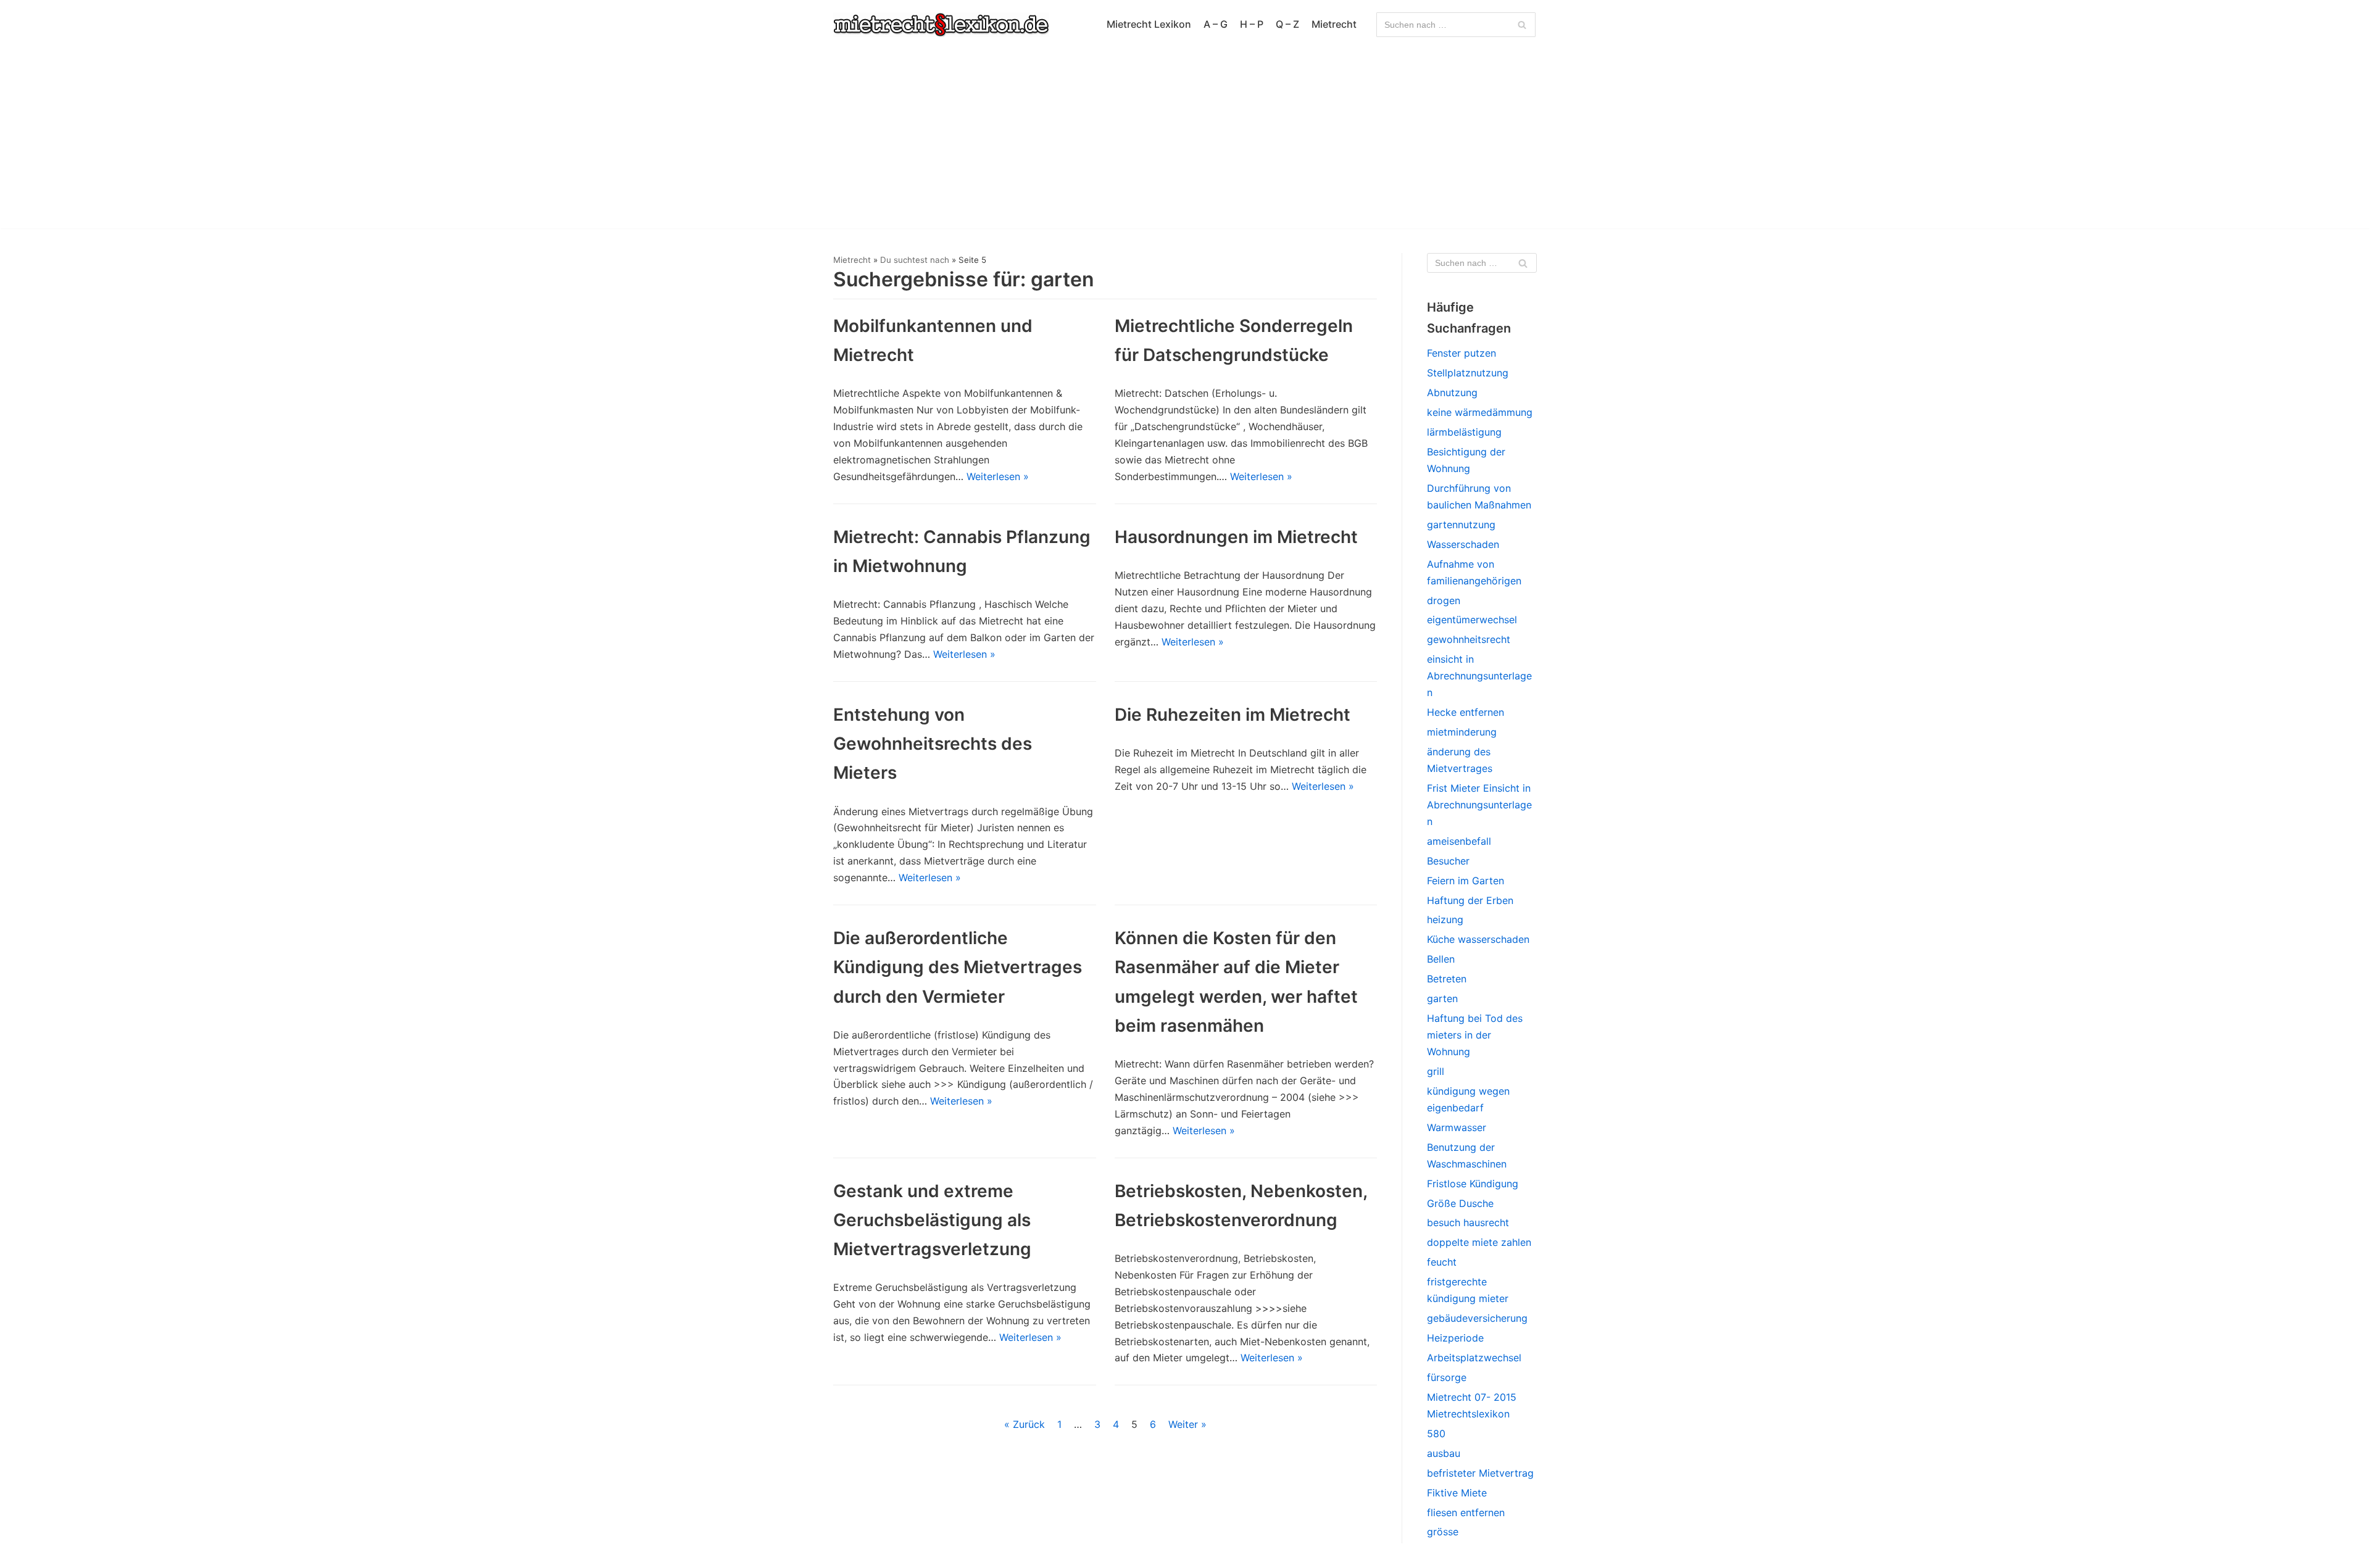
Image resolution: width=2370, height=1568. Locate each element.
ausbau (1444, 1453)
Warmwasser (1457, 1127)
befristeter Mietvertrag (1480, 1473)
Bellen (1441, 959)
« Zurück (1025, 1424)
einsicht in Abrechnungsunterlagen (1479, 676)
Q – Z (1287, 24)
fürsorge (1447, 1377)
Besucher (1448, 861)
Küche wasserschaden (1478, 939)
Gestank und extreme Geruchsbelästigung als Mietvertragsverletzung (932, 1220)
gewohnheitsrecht (1469, 639)
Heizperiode (1455, 1338)
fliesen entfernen (1466, 1512)
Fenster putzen (1461, 353)
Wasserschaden (1463, 544)
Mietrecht (1334, 24)
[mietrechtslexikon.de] (941, 25)
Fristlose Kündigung (1473, 1184)
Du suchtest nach (915, 260)
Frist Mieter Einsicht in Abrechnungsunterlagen (1479, 805)
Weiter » (1187, 1424)
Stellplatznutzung (1468, 373)
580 (1436, 1433)
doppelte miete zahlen (1479, 1242)
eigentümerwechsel (1472, 620)
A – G (1216, 24)
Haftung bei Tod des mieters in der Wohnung (1475, 1035)
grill (1436, 1071)
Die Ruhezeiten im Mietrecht (1233, 715)
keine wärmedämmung (1480, 412)
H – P (1252, 24)
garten (1442, 998)
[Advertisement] (1185, 142)
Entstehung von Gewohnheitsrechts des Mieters (933, 744)
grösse (1443, 1532)
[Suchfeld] (1522, 25)
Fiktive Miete (1457, 1493)
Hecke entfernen (1466, 712)
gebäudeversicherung (1477, 1318)
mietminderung (1462, 732)
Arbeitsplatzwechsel (1474, 1358)
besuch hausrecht (1468, 1222)
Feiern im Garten (1466, 881)
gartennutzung (1461, 525)
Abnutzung (1452, 392)
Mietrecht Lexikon (1149, 24)
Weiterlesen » (998, 476)
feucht (1442, 1262)
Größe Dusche (1460, 1203)
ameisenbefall (1459, 841)
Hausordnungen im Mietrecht (1236, 537)
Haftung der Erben (1470, 900)
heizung (1445, 919)
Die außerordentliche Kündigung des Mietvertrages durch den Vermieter (958, 967)
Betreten (1447, 979)
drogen (1444, 600)
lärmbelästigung (1464, 432)
